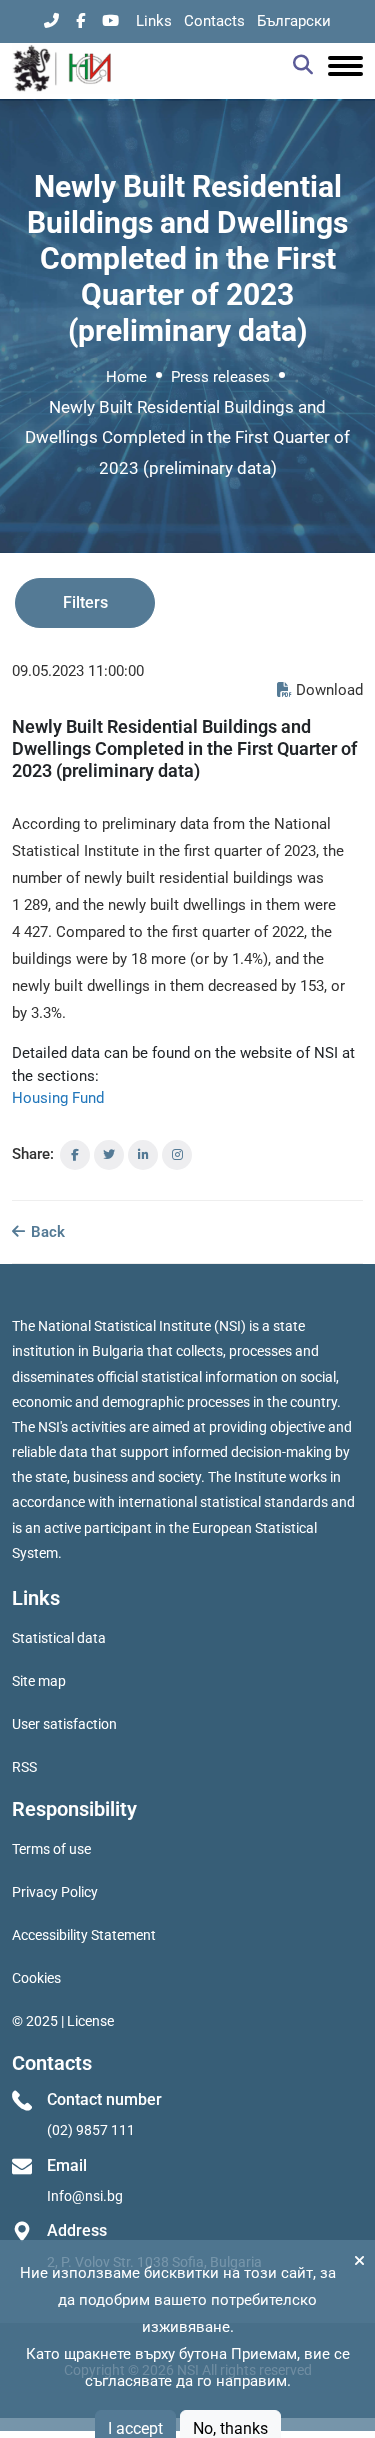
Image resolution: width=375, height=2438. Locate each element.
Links (154, 21)
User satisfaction (64, 1724)
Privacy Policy (55, 1892)
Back (46, 1232)
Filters (85, 602)
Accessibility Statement (84, 1935)
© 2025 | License (63, 2021)
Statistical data (59, 1638)
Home (126, 377)
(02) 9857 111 (91, 2130)
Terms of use (51, 1849)
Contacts (214, 21)
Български (294, 21)
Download (329, 690)
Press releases (220, 377)
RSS (24, 1767)
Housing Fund (58, 1098)
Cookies (36, 1978)
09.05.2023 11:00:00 (78, 671)
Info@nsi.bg (85, 2196)
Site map (39, 1681)
